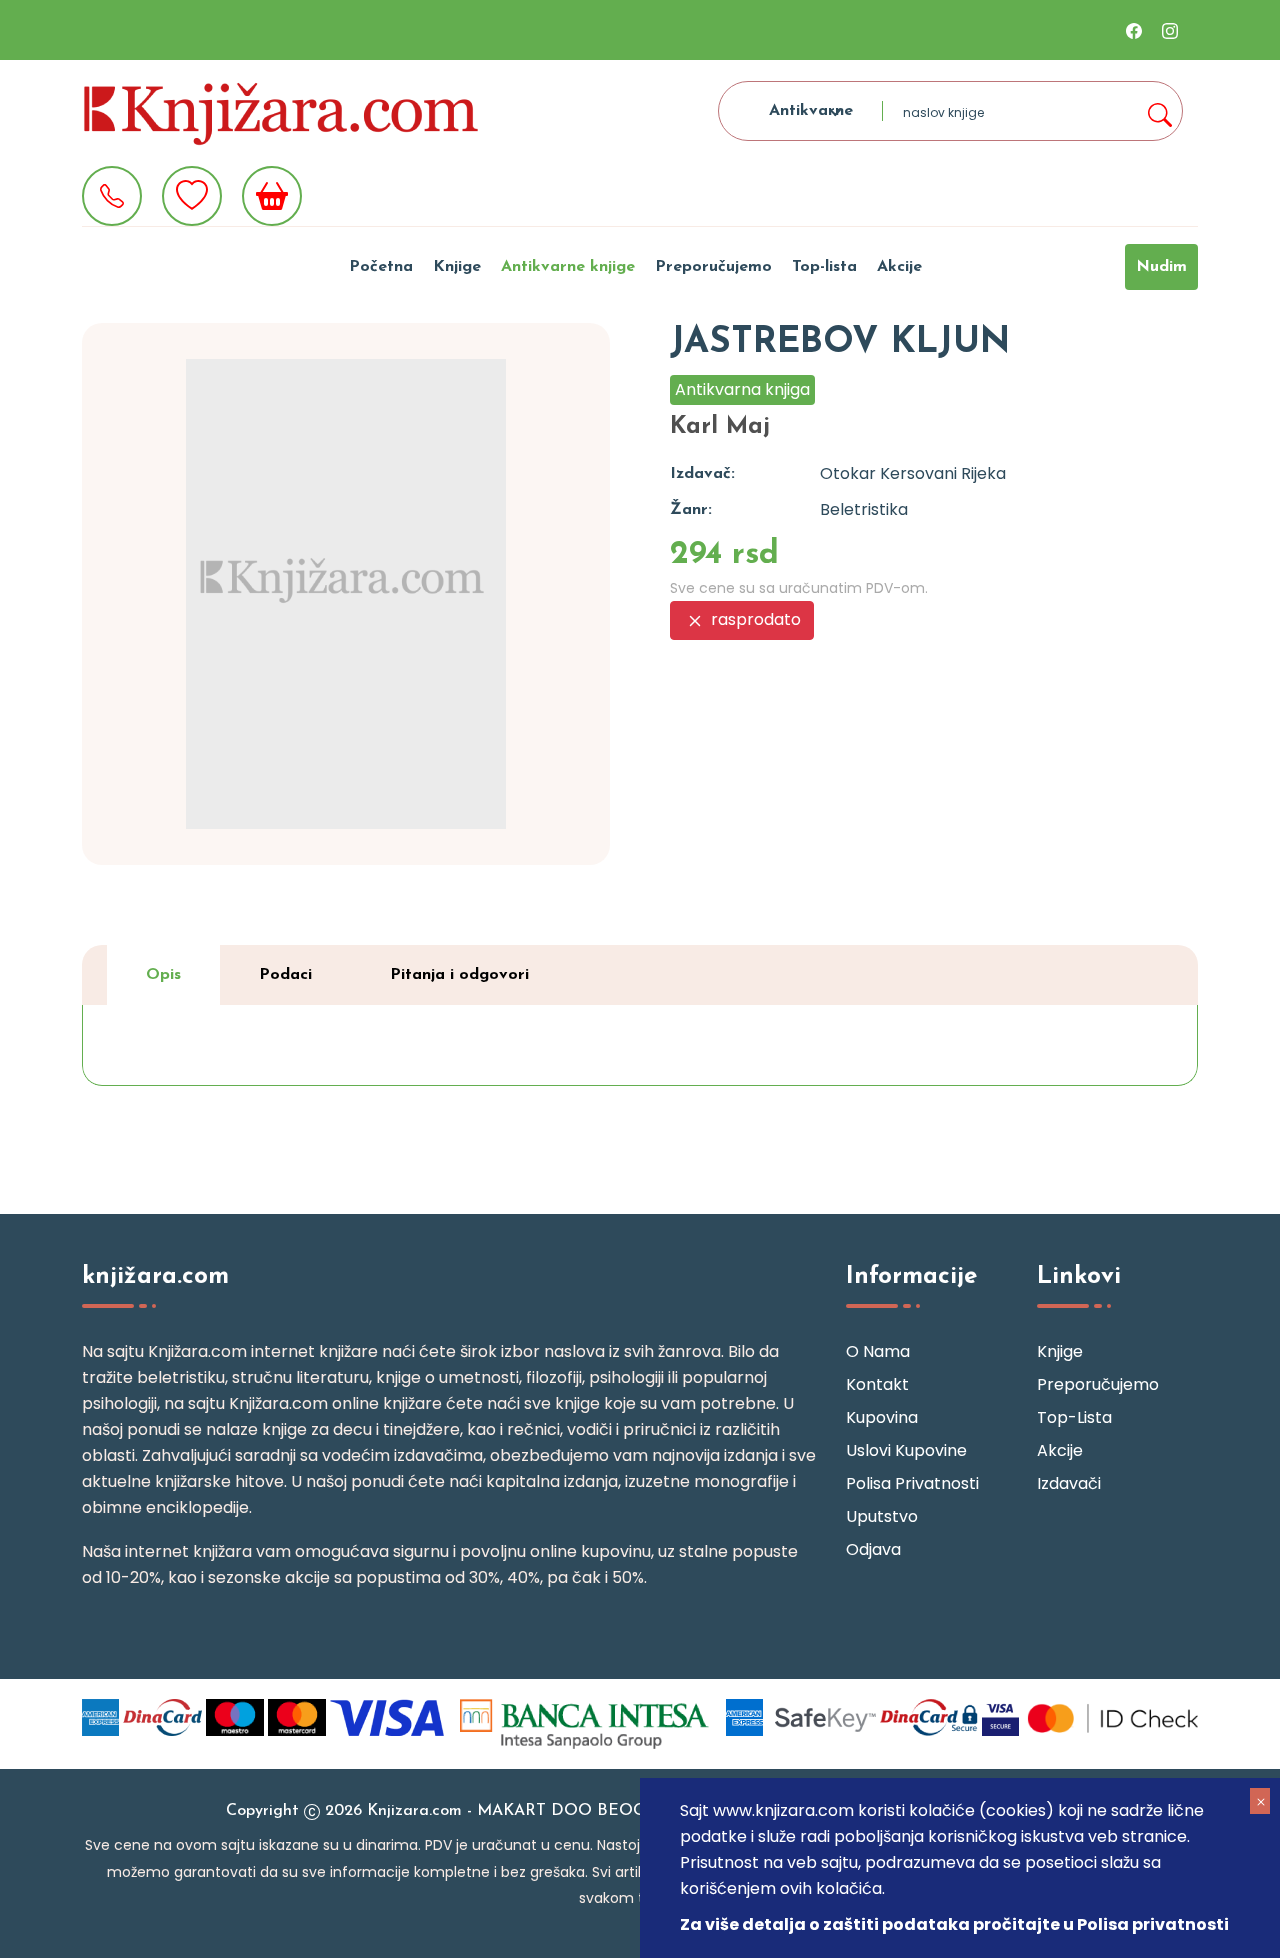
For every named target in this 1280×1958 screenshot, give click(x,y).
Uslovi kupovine (906, 1450)
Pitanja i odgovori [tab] (459, 975)
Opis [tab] (163, 975)
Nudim (1161, 267)
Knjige (457, 267)
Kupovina (882, 1417)
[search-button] (1159, 111)
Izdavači (1069, 1483)
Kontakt (877, 1384)
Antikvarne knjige (568, 267)
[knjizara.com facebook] (1134, 30)
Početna (381, 267)
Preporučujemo (713, 267)
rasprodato (754, 619)
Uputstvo (882, 1516)
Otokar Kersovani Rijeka (913, 473)
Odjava (873, 1549)
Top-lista (824, 267)
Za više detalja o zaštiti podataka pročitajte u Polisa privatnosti (954, 1924)
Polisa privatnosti (912, 1483)
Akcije (899, 267)
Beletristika (864, 509)
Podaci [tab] (285, 975)
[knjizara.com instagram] (1170, 30)
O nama (878, 1351)
